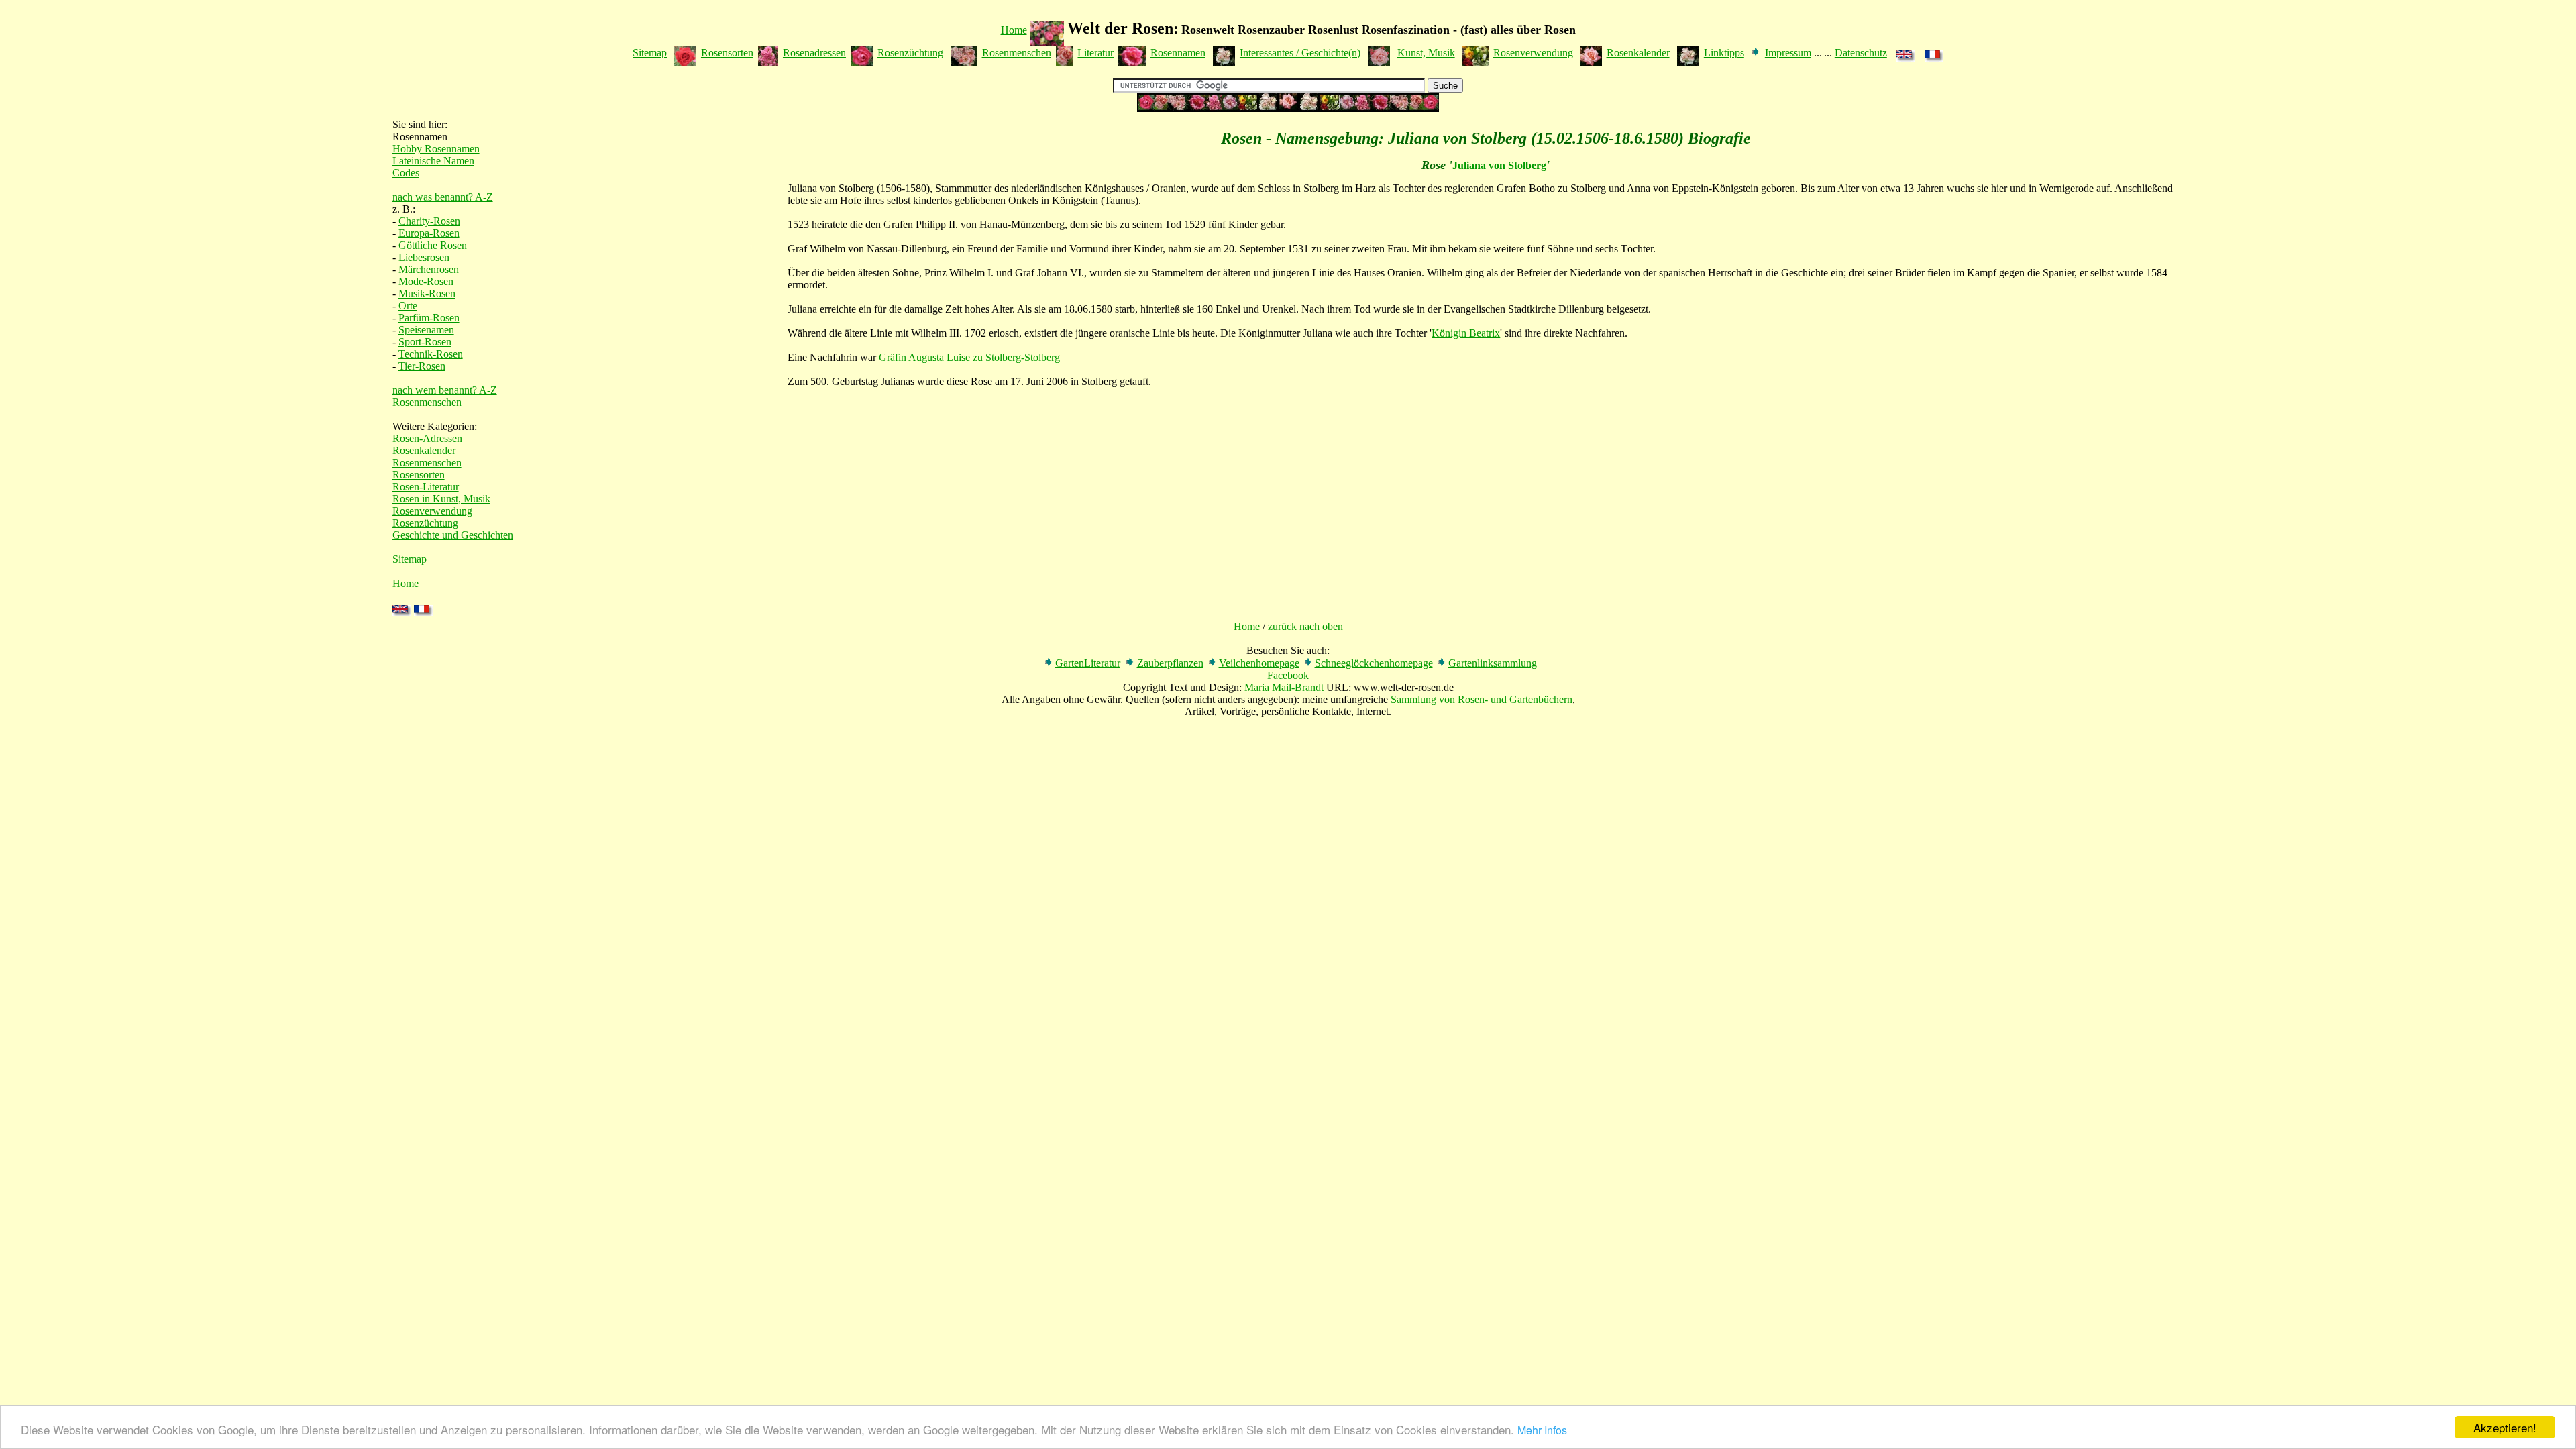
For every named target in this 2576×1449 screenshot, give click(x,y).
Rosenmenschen (1017, 53)
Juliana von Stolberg (1499, 165)
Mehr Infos (1542, 1430)
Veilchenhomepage (1259, 663)
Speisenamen (426, 330)
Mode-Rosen (426, 281)
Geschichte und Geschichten (453, 535)
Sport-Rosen (425, 342)
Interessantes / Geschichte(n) (1300, 53)
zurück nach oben (1305, 626)
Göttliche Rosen (433, 245)
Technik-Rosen (431, 354)
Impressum (1788, 53)
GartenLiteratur (1088, 663)
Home (1014, 30)
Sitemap (650, 53)
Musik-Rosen (427, 293)
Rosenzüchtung (910, 53)
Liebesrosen (424, 257)
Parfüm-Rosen (429, 318)
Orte (408, 306)
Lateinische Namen (433, 161)
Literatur (1095, 53)
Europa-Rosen (429, 233)
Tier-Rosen (422, 366)
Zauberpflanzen (1170, 663)
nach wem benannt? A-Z (445, 390)
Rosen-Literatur (426, 487)
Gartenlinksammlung (1493, 663)
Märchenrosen (429, 269)
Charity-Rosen (429, 221)
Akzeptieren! (2505, 1427)
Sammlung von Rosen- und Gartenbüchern (1482, 699)
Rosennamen (1178, 53)
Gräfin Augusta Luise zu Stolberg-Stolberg (969, 357)
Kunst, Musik (1426, 53)
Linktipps (1724, 53)
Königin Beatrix (1466, 333)
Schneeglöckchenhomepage (1374, 663)
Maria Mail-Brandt (1284, 687)
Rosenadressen (814, 53)
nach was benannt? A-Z (443, 197)
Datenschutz (1861, 53)
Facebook (1288, 675)
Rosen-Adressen (427, 438)
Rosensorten (727, 53)
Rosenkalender (1638, 53)
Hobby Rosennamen (436, 149)
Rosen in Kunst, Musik (441, 499)
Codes (406, 173)
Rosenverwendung (1533, 53)
